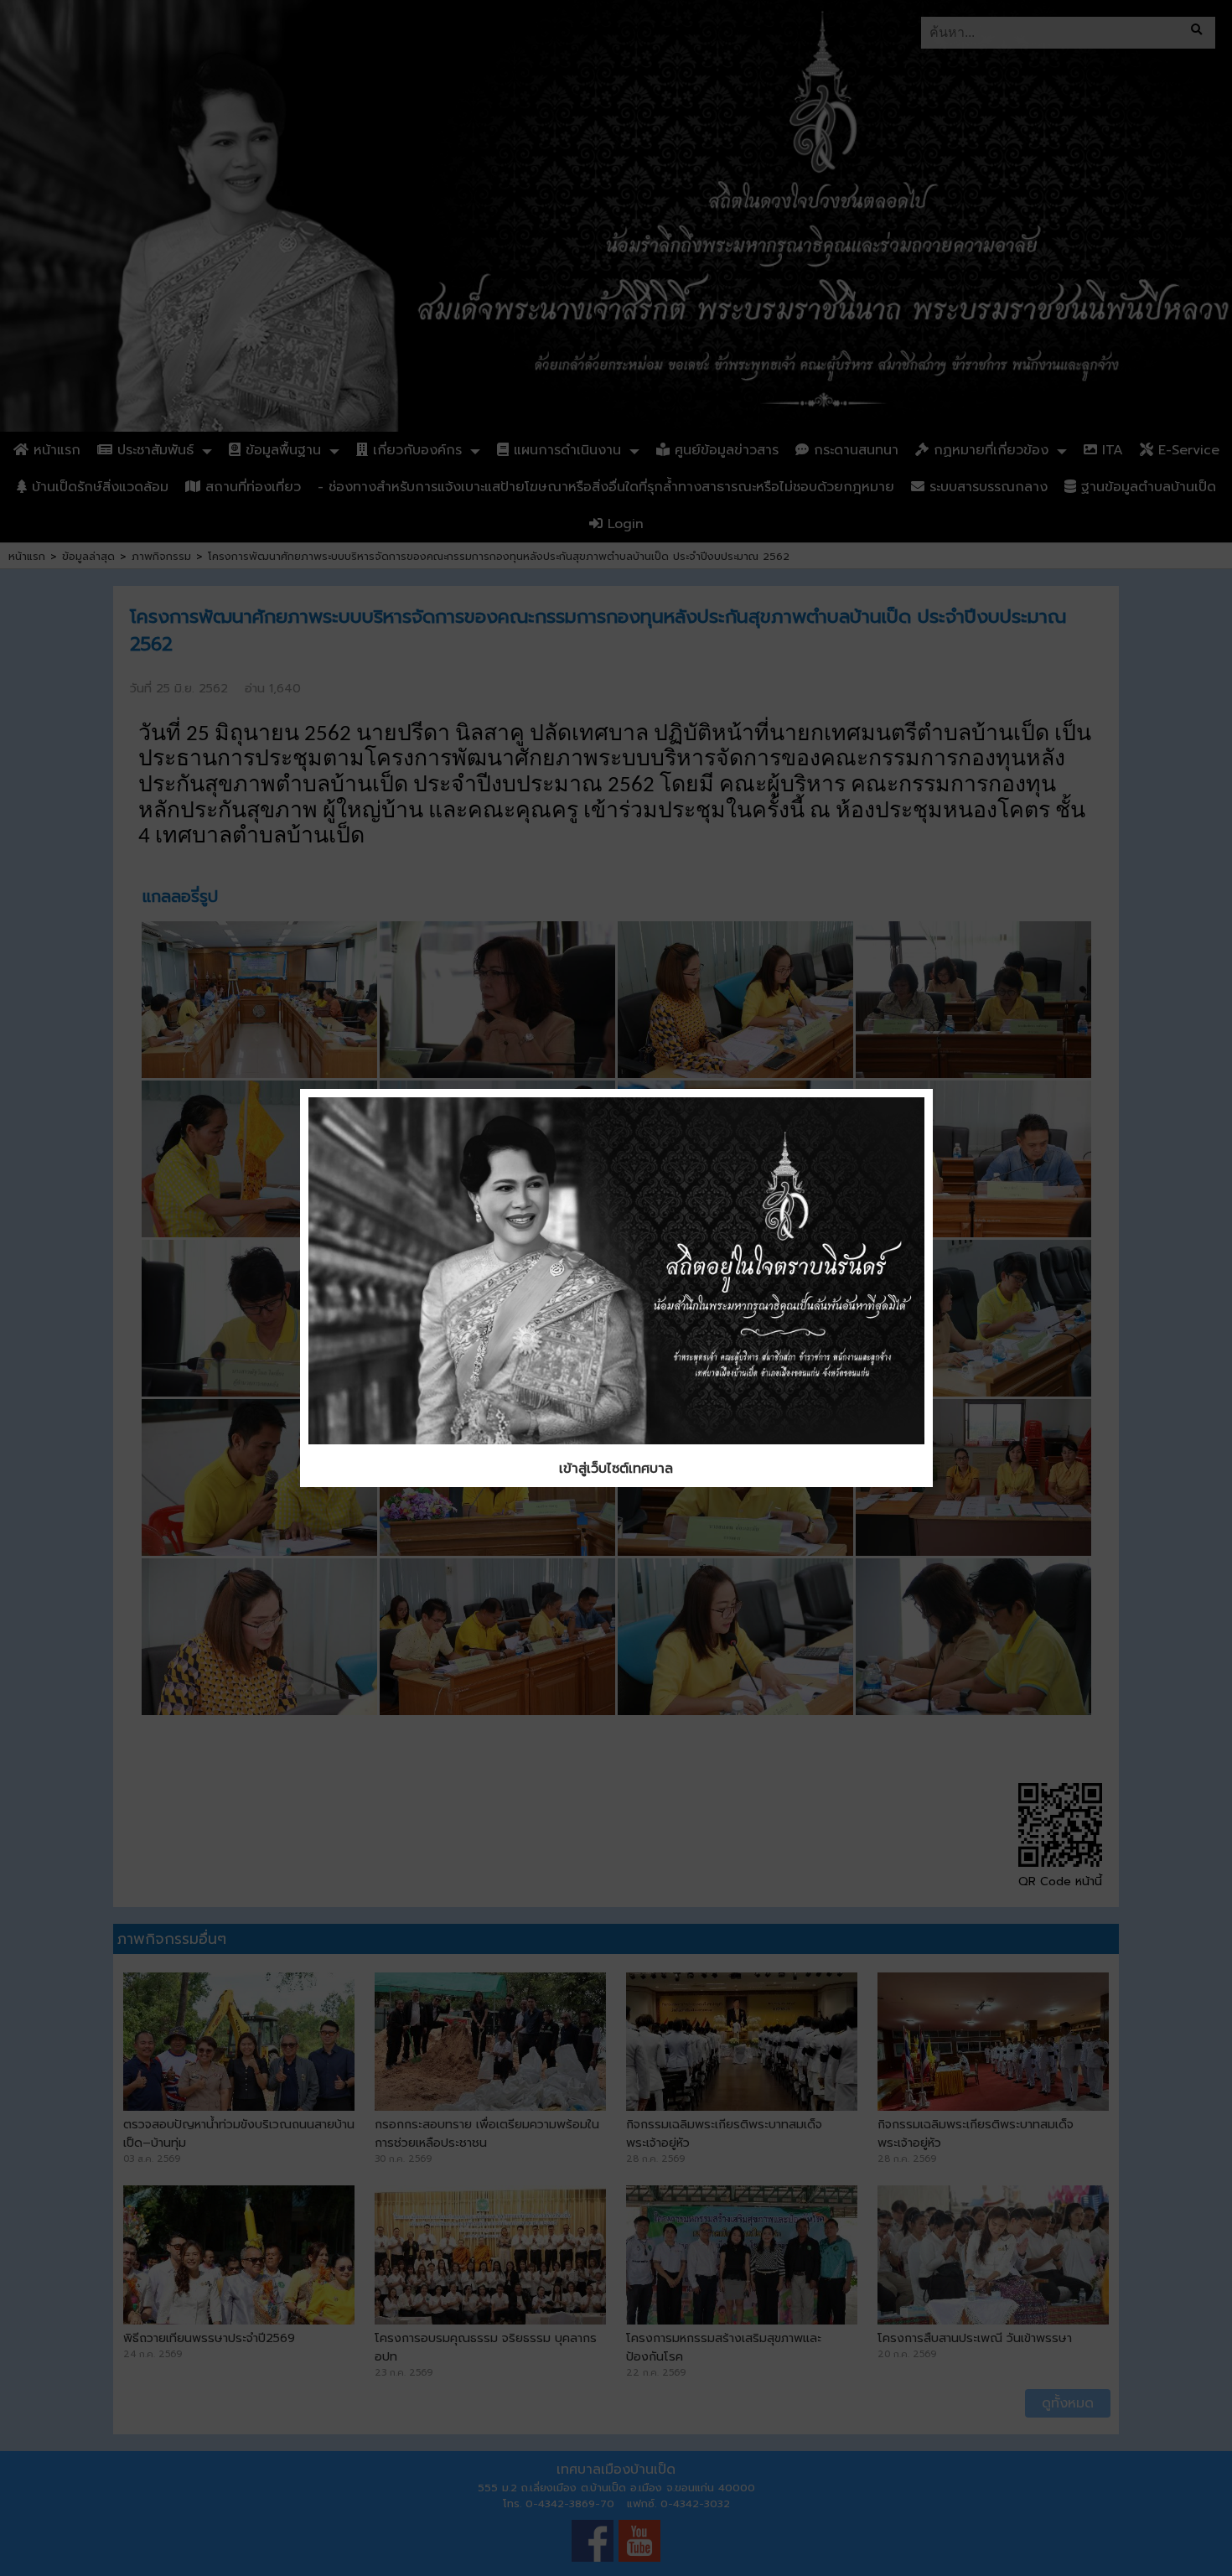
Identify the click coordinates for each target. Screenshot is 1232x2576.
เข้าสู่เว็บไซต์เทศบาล (616, 1469)
